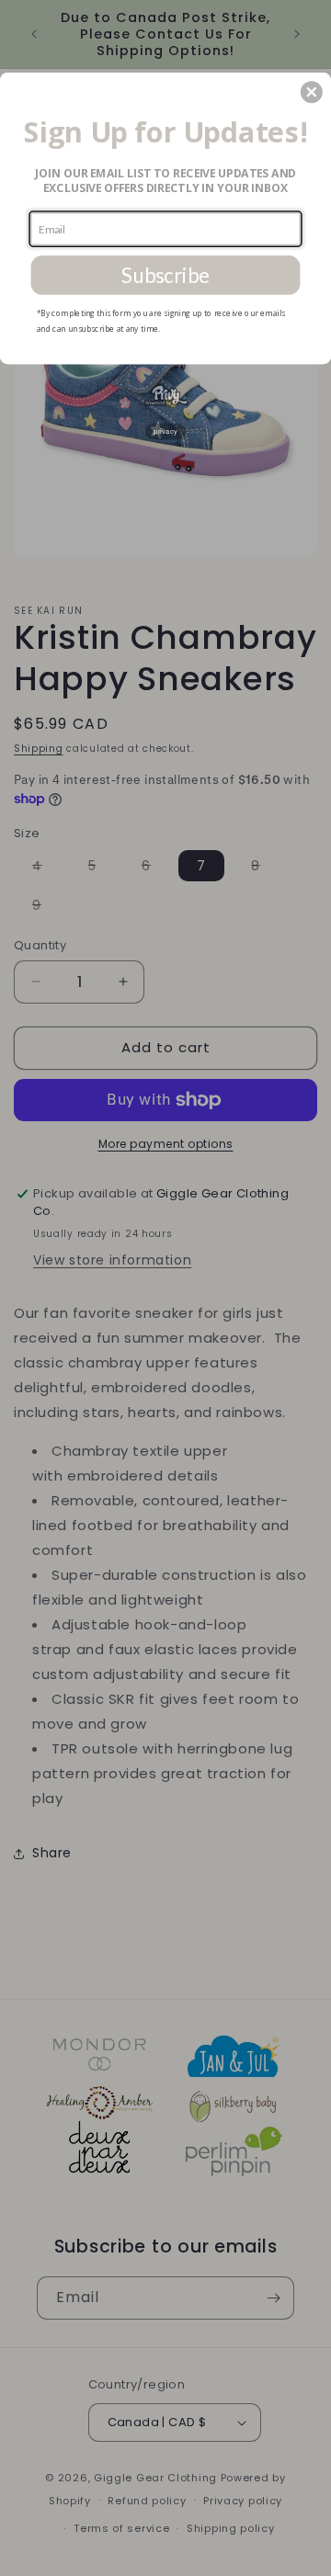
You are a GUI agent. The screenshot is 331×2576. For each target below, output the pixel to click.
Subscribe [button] (165, 275)
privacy (165, 431)
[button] (312, 92)
